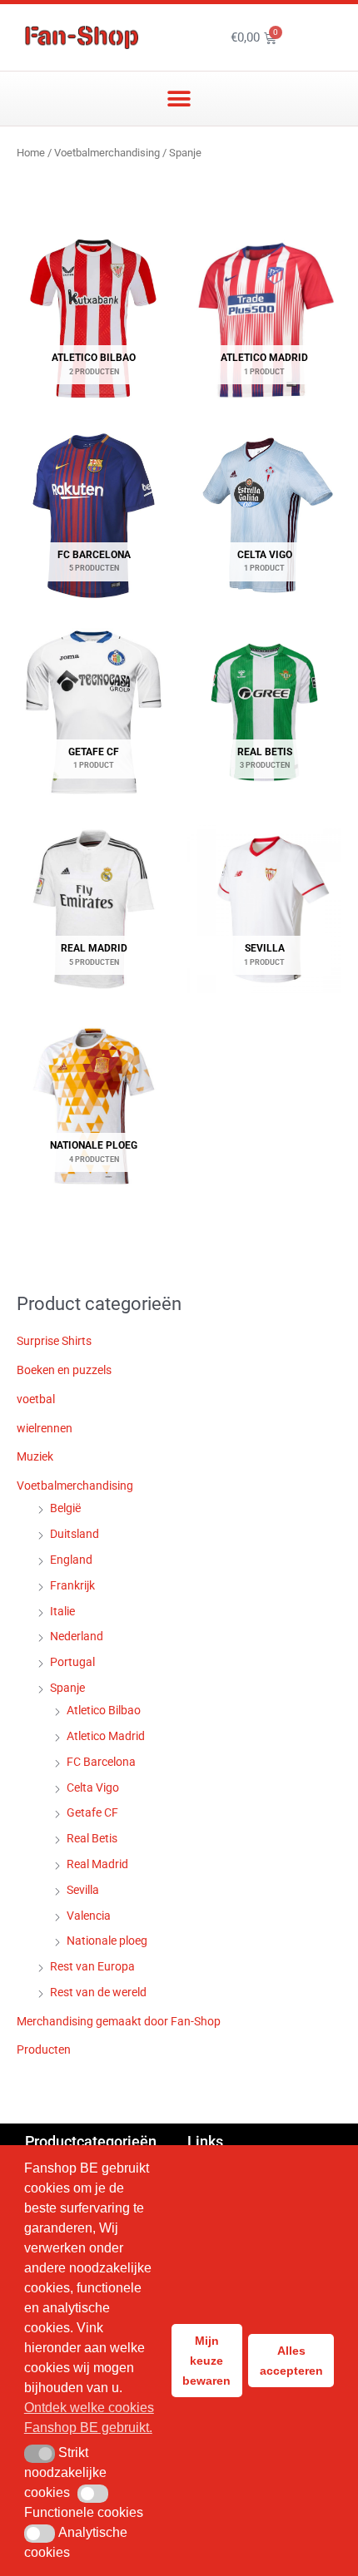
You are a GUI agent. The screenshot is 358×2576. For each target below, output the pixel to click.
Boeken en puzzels (64, 1370)
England (71, 1560)
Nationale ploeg (107, 1941)
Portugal (72, 1662)
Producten (44, 2049)
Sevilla (83, 1890)
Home (31, 153)
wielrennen (45, 1428)
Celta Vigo (93, 1787)
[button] (179, 99)
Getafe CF (92, 1812)
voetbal (36, 1399)
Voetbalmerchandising (107, 153)
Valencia (89, 1916)
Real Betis (92, 1838)
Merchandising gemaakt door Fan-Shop (119, 2021)
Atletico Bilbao (104, 1710)
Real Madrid (97, 1864)
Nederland (77, 1636)
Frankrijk (72, 1585)
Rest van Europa (92, 1966)
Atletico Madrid (106, 1736)
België (65, 1508)
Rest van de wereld (98, 1992)
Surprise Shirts (54, 1341)
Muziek (35, 1456)
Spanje (67, 1688)
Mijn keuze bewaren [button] (206, 2361)
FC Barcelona (101, 1762)
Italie (62, 1611)
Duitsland (75, 1534)
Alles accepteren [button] (291, 2361)
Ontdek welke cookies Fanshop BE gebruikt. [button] (89, 2418)
